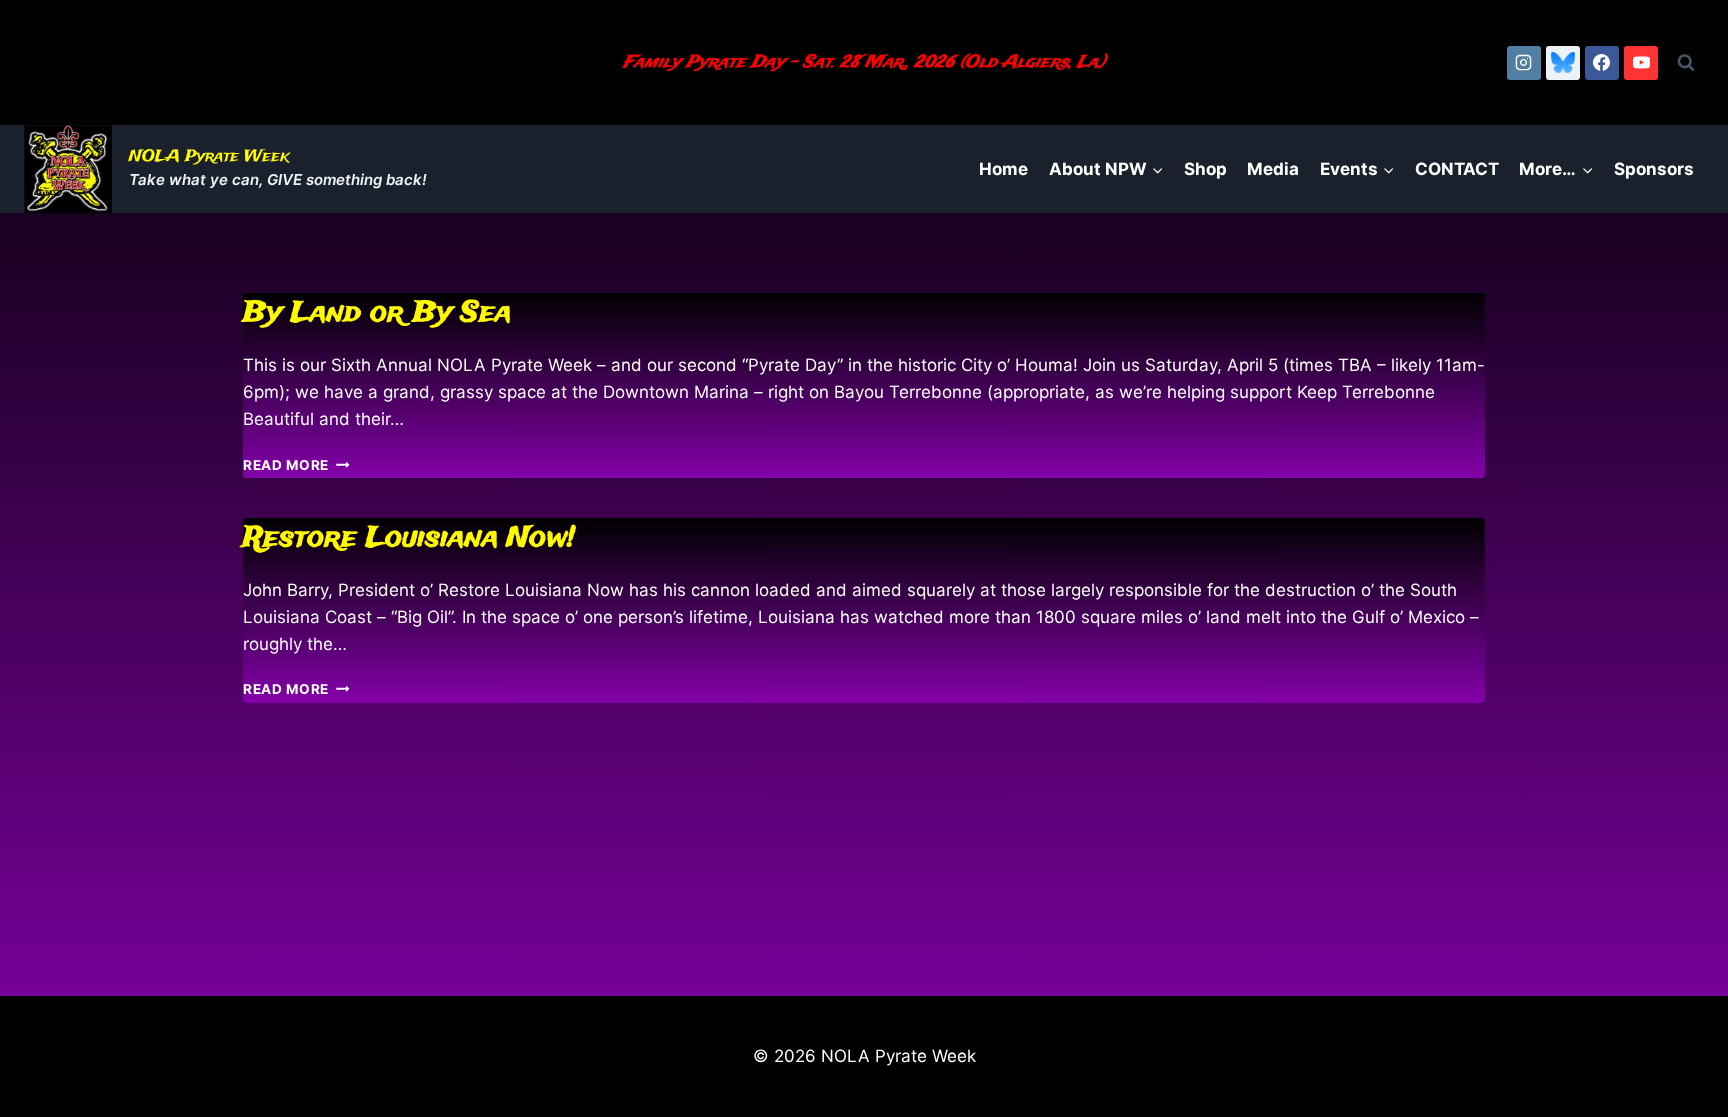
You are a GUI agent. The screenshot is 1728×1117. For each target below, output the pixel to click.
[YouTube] (1641, 63)
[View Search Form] (1686, 63)
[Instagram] (1524, 63)
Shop (1205, 169)
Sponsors (1654, 169)
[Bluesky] (1563, 63)
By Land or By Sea (377, 313)
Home (1003, 169)
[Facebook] (1602, 63)
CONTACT (1457, 169)
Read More (296, 465)
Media (1273, 169)
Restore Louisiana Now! (409, 538)
